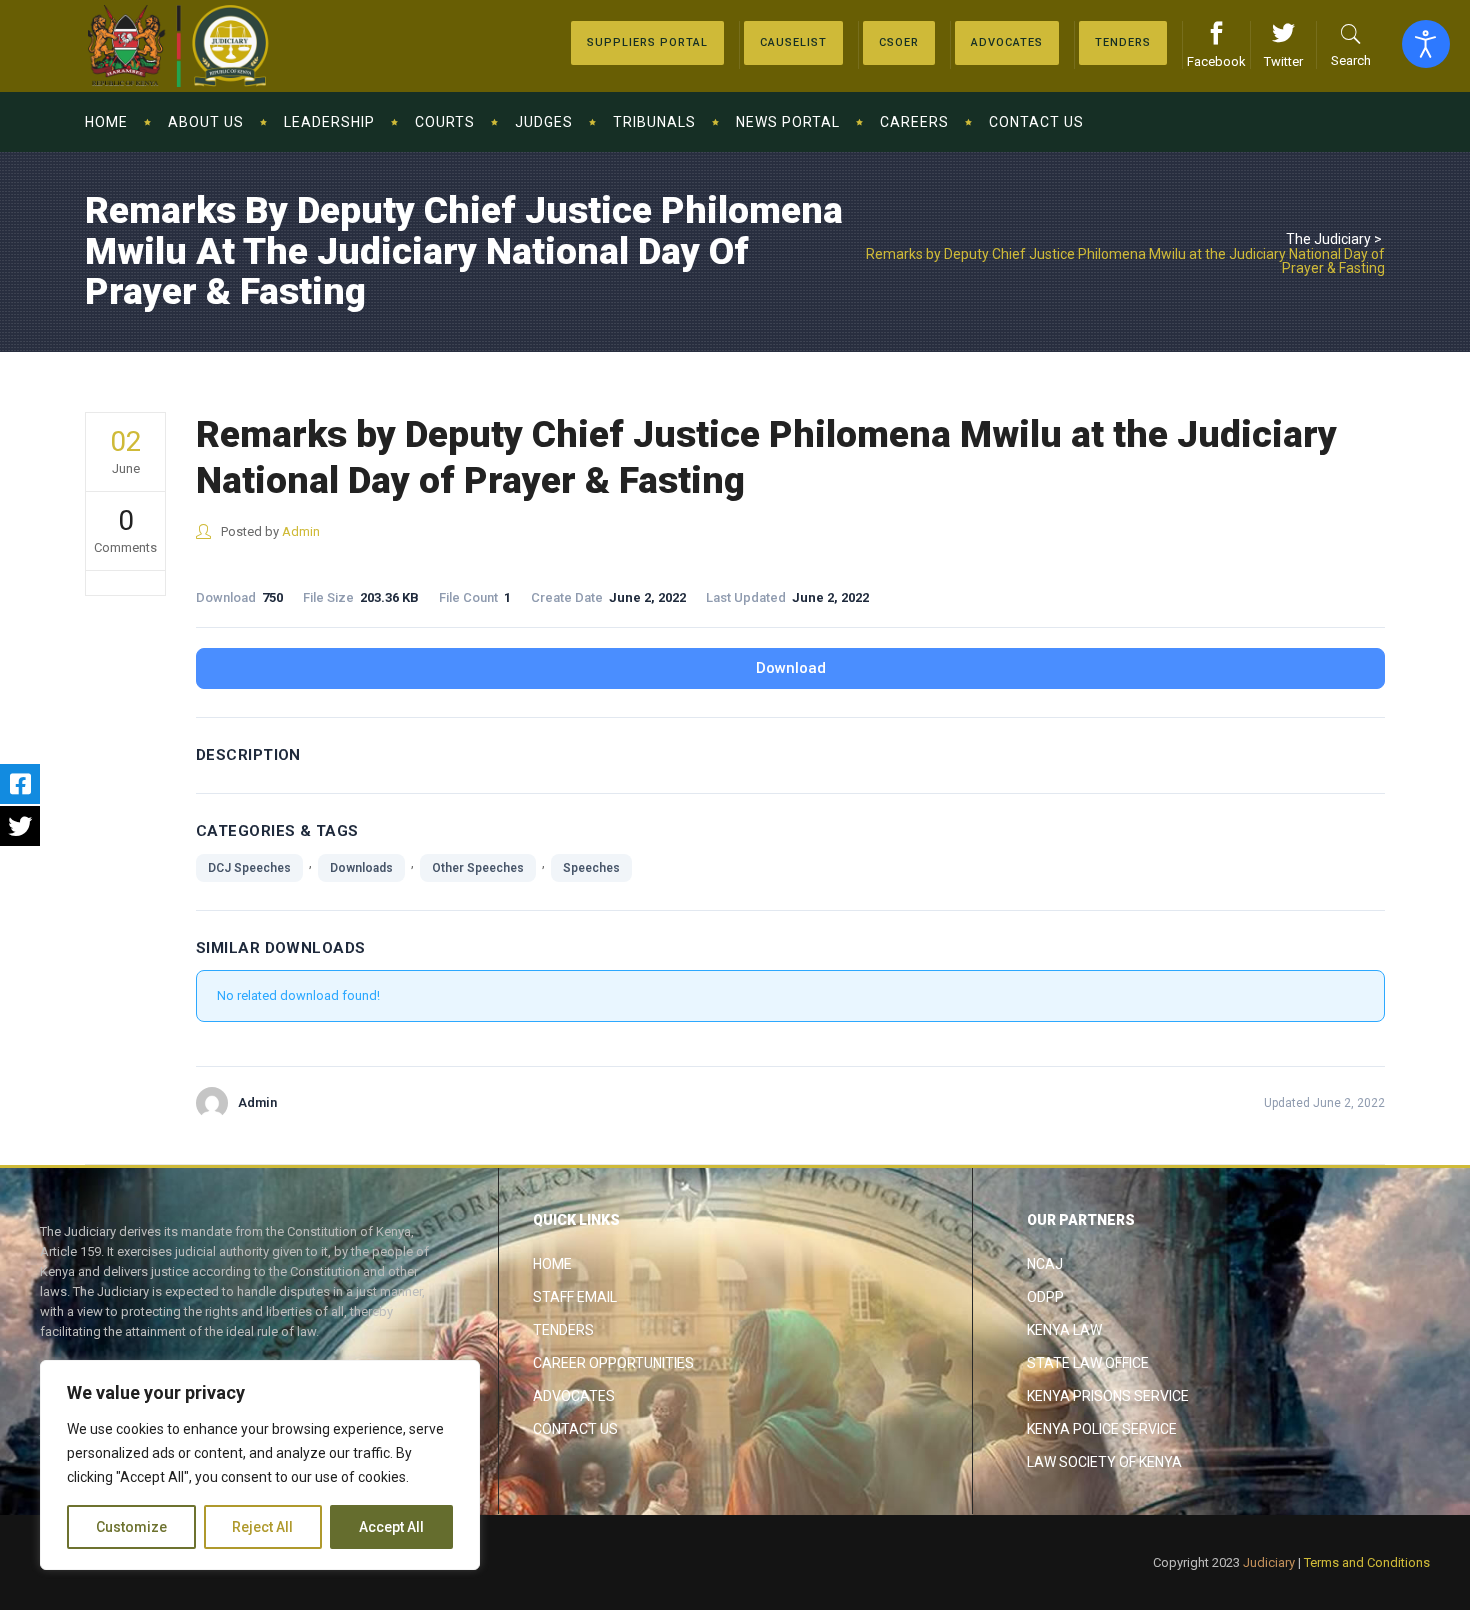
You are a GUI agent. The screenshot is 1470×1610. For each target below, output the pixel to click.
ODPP (1045, 1297)
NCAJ (1045, 1264)
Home (552, 1264)
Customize (131, 1527)
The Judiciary (1328, 239)
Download (791, 668)
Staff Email (575, 1297)
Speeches (591, 868)
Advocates (574, 1396)
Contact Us (575, 1429)
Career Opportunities (613, 1363)
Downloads (361, 868)
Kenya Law (1064, 1330)
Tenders (563, 1330)
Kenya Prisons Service (1108, 1396)
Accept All (391, 1527)
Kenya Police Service (1102, 1429)
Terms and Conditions (1367, 1562)
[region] (260, 1465)
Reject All (262, 1527)
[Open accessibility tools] (1426, 44)
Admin (301, 531)
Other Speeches (478, 868)
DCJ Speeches (249, 868)
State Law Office (1088, 1363)
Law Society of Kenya (1104, 1462)
